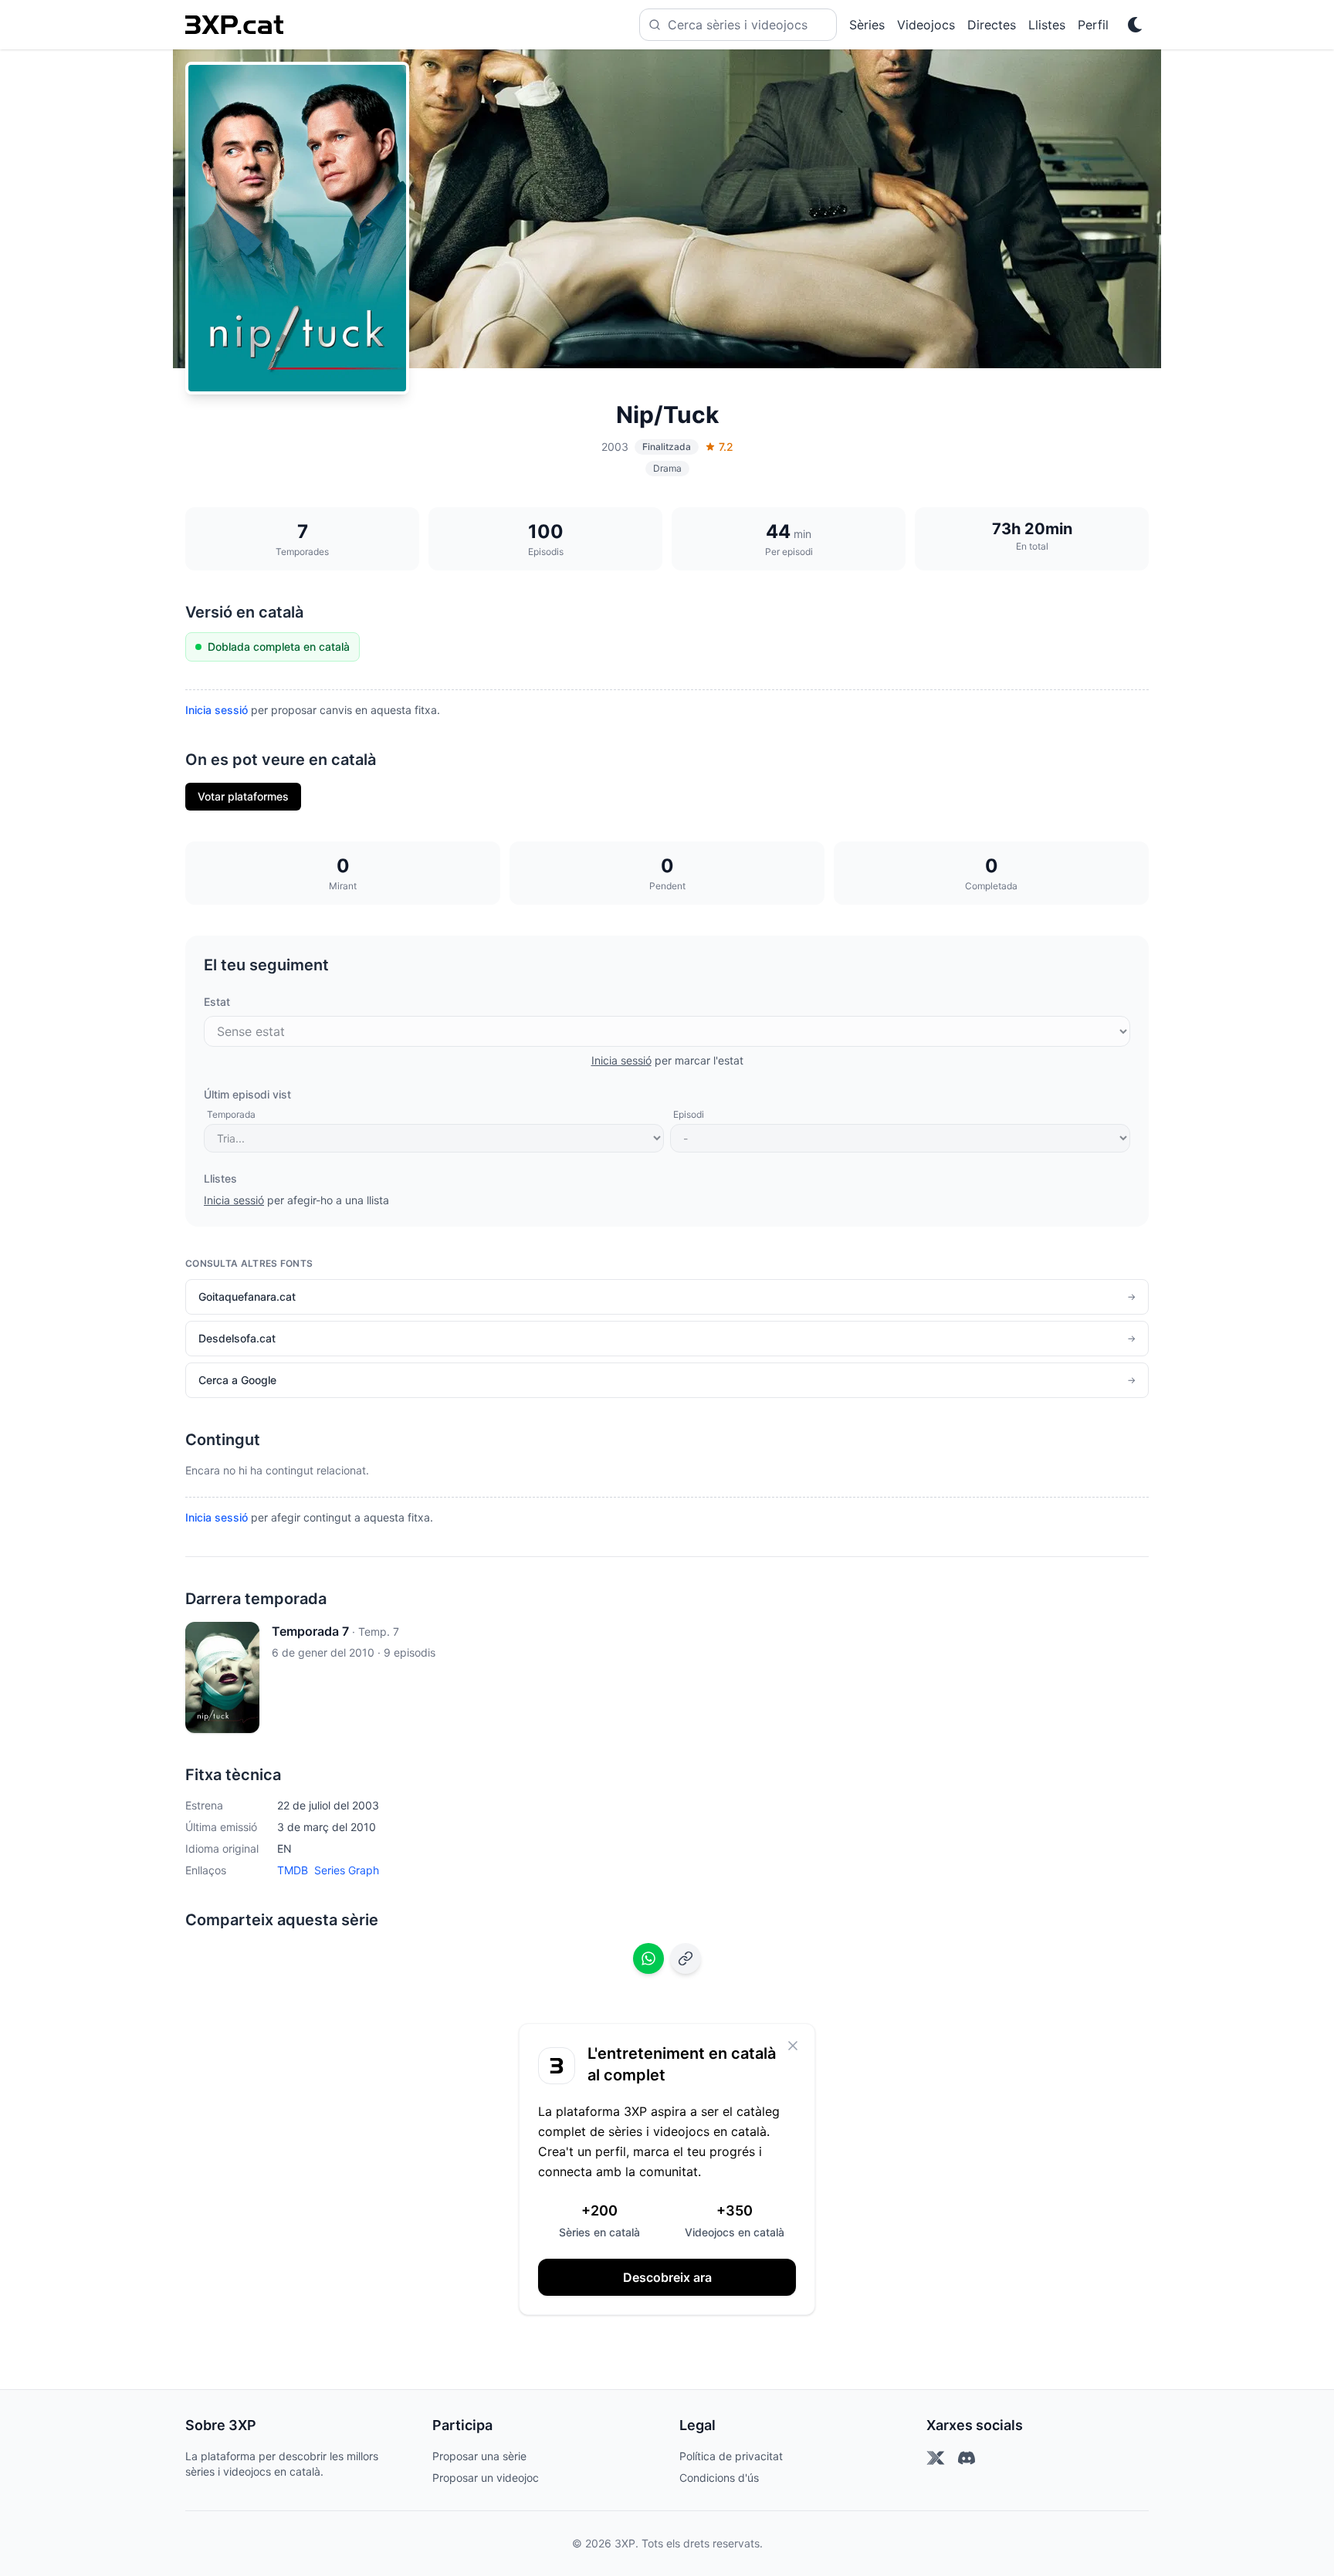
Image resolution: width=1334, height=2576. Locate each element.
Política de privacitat (731, 2456)
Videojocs (926, 25)
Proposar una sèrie (479, 2456)
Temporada (231, 1114)
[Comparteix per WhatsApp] (648, 1958)
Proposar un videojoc (486, 2478)
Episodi (689, 1114)
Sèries (867, 25)
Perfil (1093, 25)
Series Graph (347, 1870)
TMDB (293, 1870)
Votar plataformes (243, 796)
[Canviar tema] (1135, 25)
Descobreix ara (667, 2277)
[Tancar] (793, 2046)
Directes (992, 25)
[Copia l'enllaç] (686, 1958)
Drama (667, 468)
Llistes (1047, 25)
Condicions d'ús (719, 2478)
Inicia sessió (217, 710)
